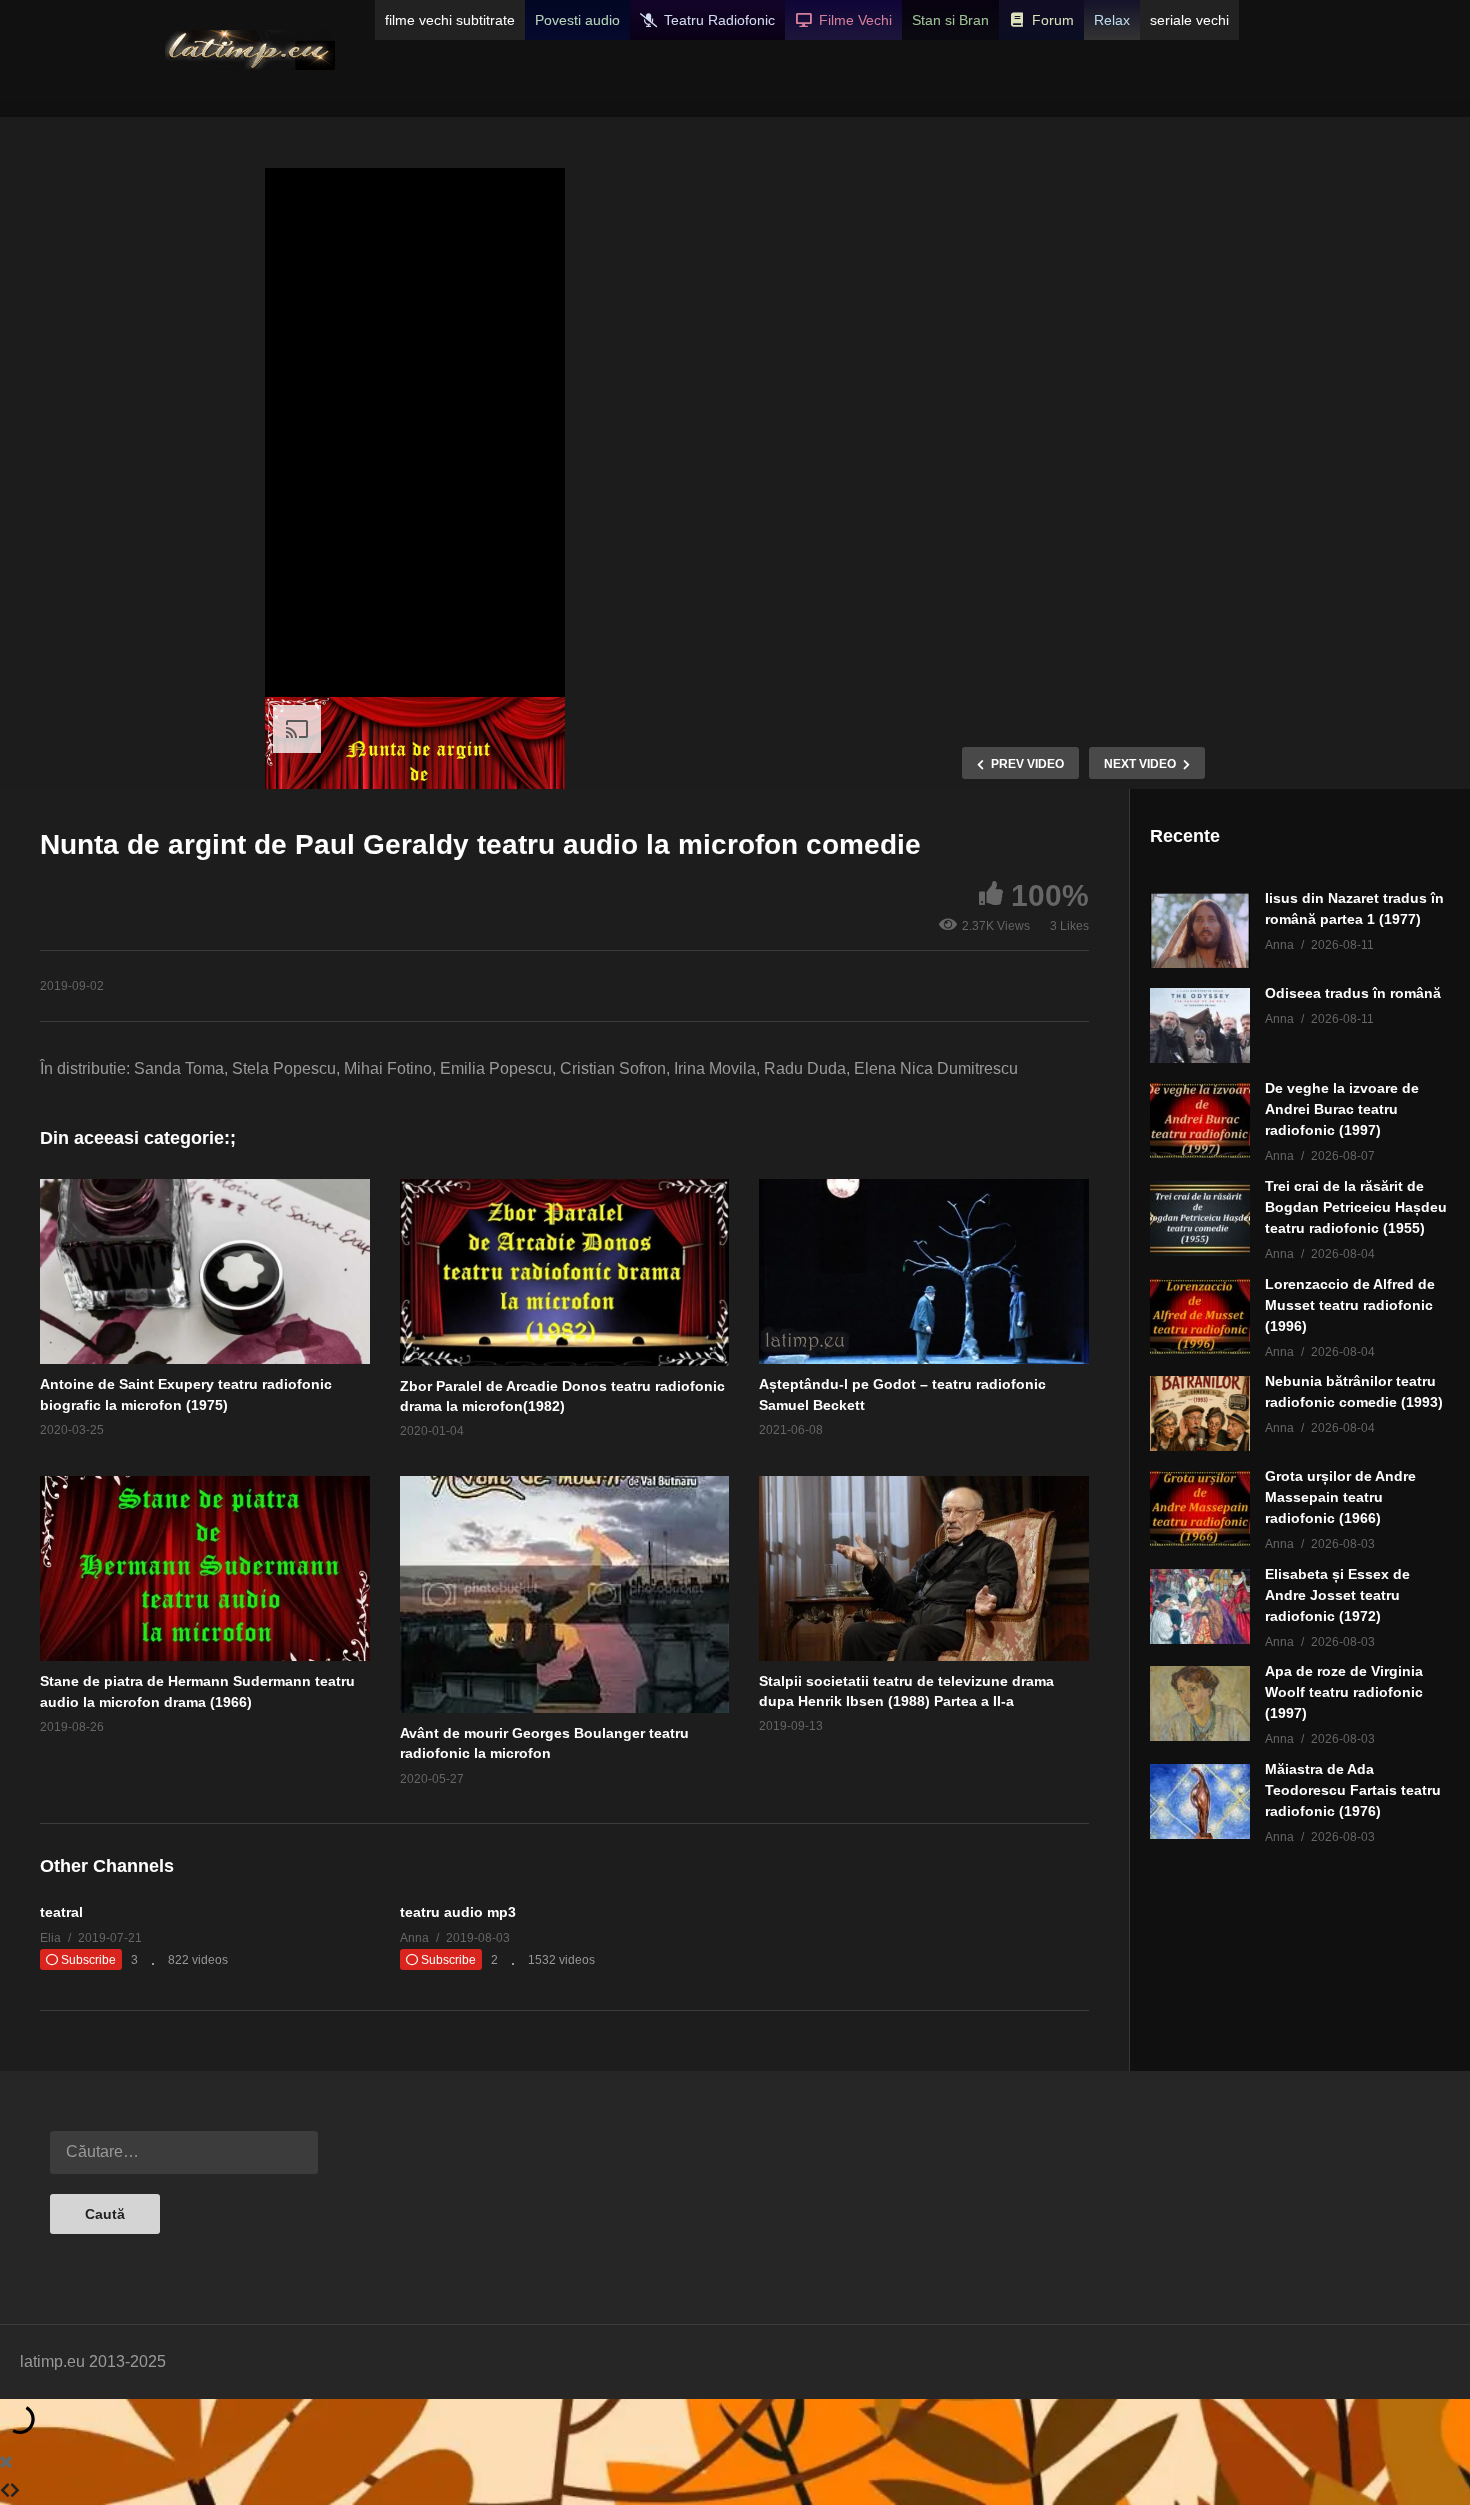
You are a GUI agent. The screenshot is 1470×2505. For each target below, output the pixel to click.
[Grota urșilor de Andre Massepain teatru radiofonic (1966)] (1200, 1508)
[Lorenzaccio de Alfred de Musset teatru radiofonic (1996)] (1200, 1316)
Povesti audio (577, 20)
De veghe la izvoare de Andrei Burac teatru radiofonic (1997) (1342, 1109)
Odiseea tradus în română (1353, 993)
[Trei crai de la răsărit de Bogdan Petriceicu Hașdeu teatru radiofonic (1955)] (1200, 1218)
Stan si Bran (950, 20)
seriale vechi (1189, 20)
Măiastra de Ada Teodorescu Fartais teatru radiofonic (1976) (1353, 1790)
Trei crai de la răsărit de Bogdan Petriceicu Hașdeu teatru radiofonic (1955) (1356, 1207)
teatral (61, 1912)
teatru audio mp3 (458, 1912)
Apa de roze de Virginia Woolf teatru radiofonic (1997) (1344, 1692)
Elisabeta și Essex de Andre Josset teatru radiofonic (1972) (1337, 1595)
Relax (1112, 20)
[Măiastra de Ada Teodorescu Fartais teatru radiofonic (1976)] (1200, 1801)
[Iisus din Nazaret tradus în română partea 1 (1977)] (1200, 930)
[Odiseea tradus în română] (1200, 1025)
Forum (1053, 20)
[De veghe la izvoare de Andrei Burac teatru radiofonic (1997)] (1200, 1120)
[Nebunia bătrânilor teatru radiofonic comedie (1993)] (1200, 1413)
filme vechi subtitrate (450, 20)
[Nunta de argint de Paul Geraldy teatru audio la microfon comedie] (205, 1271)
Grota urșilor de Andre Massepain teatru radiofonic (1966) (1340, 1497)
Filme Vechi (855, 20)
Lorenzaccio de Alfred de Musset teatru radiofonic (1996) (1350, 1305)
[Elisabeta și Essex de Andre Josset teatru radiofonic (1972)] (1200, 1606)
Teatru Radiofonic (719, 20)
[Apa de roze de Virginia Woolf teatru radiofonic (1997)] (1200, 1703)
